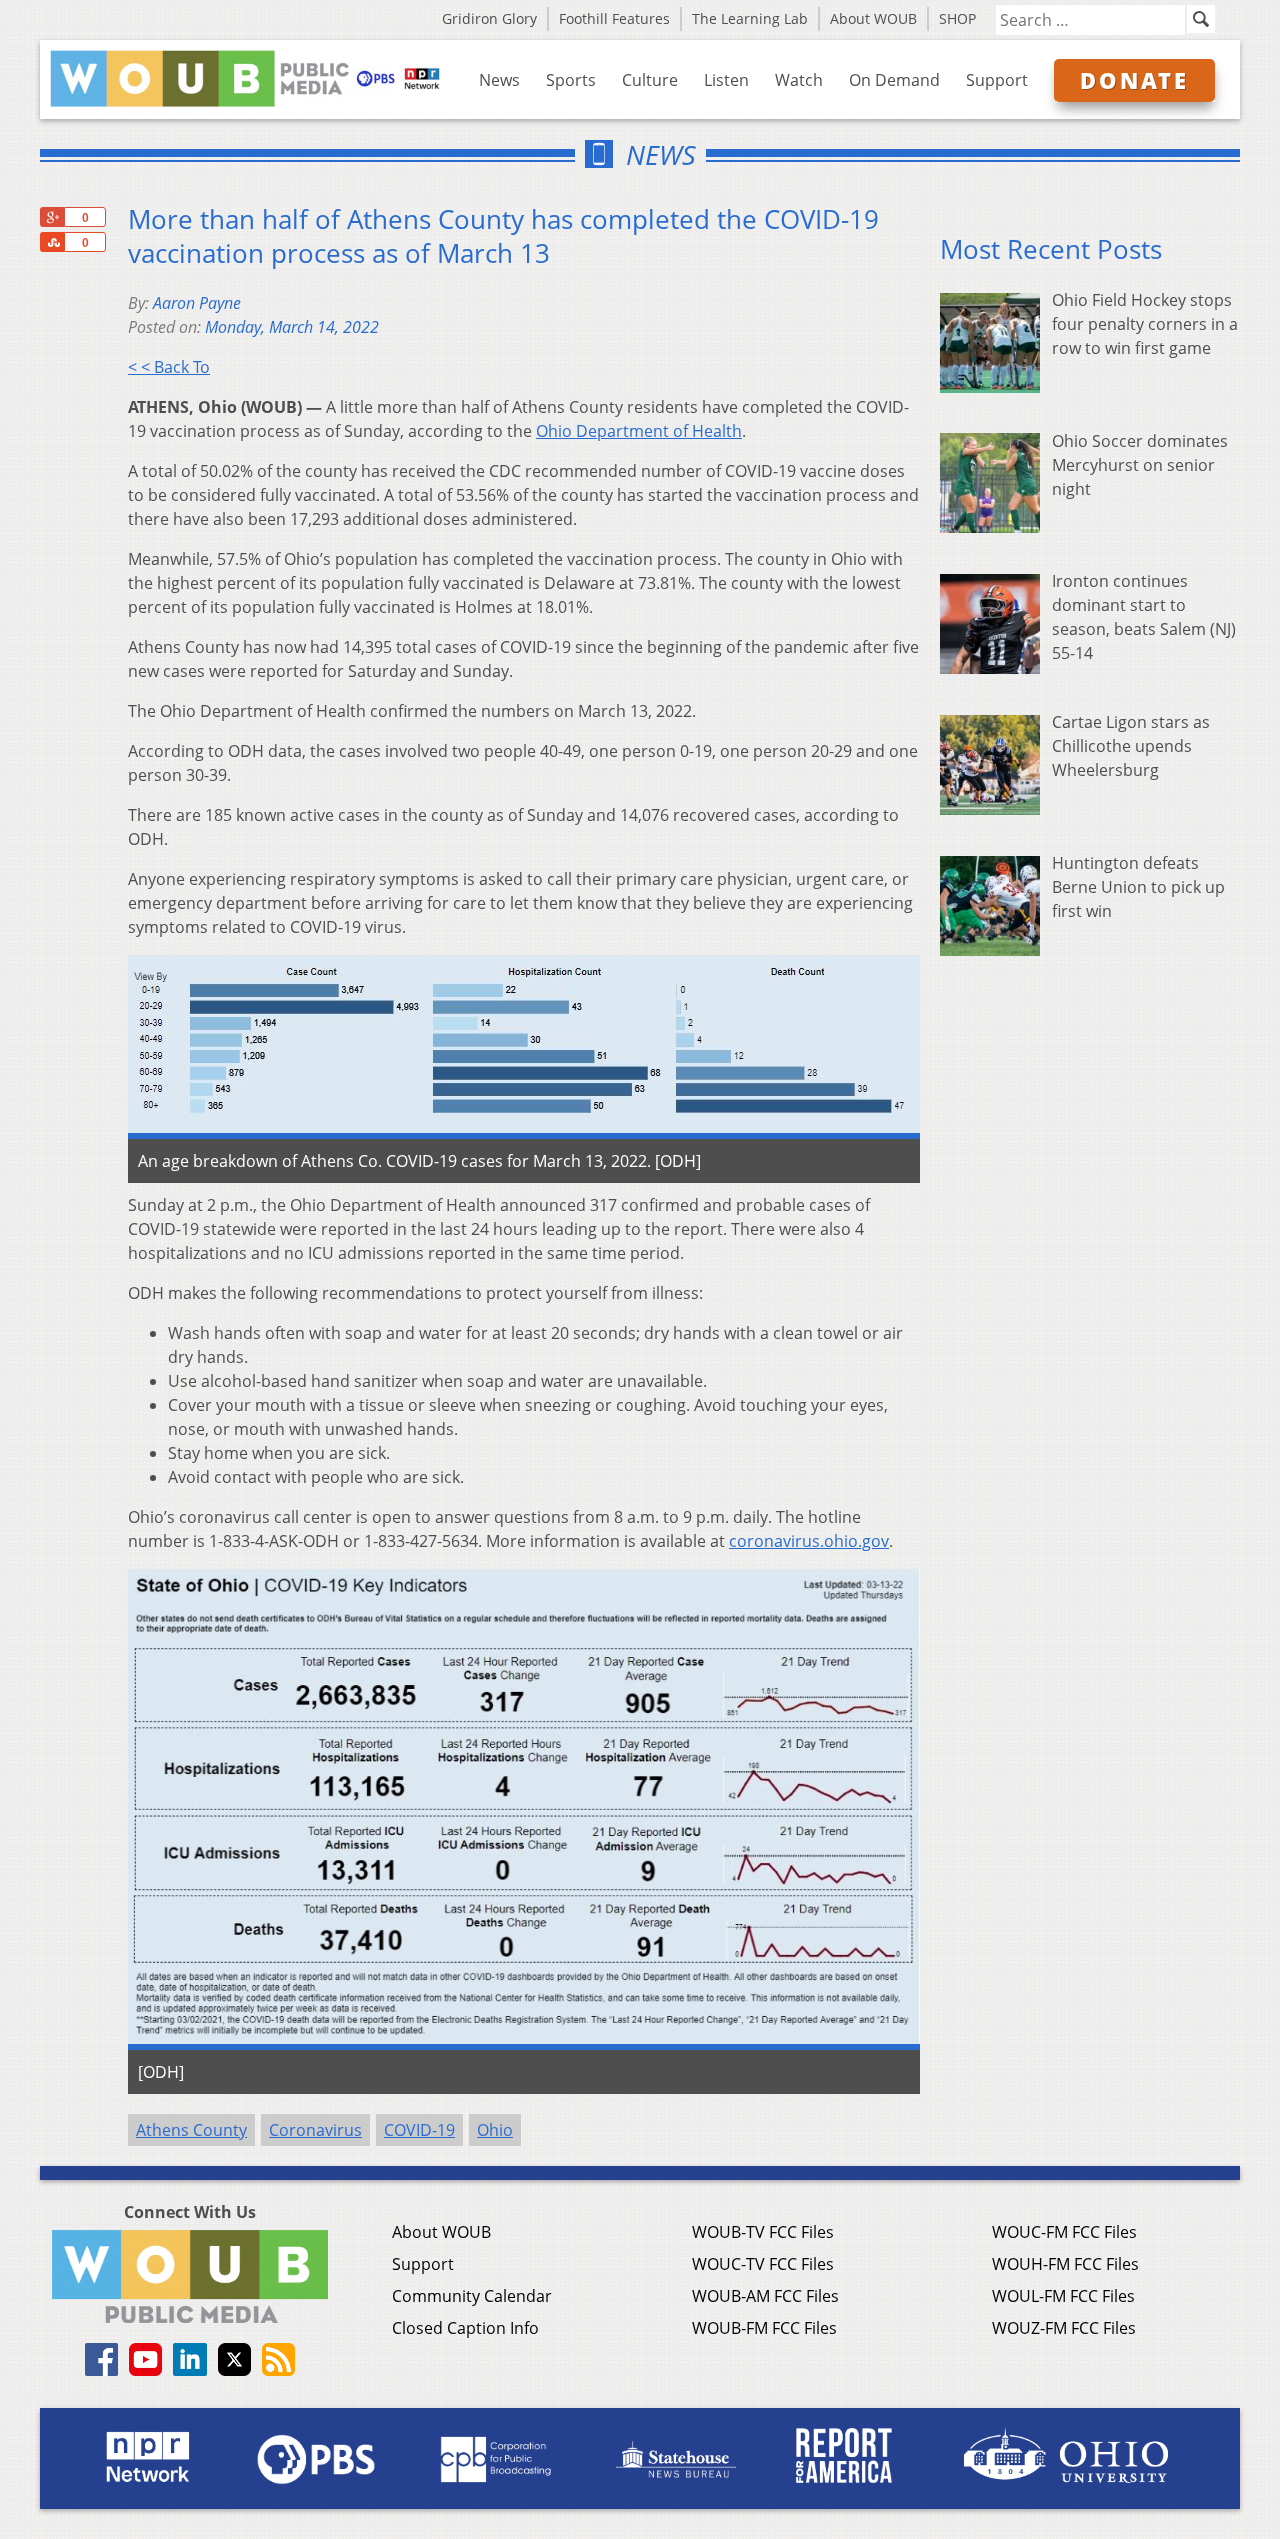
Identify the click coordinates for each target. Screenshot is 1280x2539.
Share (52, 242)
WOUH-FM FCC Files (1065, 2264)
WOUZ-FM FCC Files (1064, 2328)
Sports (571, 80)
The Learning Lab (750, 18)
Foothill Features (614, 18)
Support (997, 80)
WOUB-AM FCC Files (765, 2296)
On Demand (894, 80)
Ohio (495, 2130)
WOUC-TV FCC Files (763, 2264)
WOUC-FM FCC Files (1064, 2232)
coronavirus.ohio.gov (809, 1541)
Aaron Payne (197, 303)
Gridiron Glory (489, 18)
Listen (726, 80)
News (499, 80)
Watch (799, 80)
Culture (650, 80)
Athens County (191, 2130)
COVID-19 (419, 2130)
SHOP (957, 18)
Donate (1134, 80)
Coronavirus (315, 2130)
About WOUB (873, 18)
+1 (52, 217)
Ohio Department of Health (639, 431)
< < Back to (169, 367)
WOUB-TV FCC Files (763, 2232)
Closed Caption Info (465, 2328)
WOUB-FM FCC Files (764, 2328)
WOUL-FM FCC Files (1063, 2296)
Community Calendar (472, 2296)
